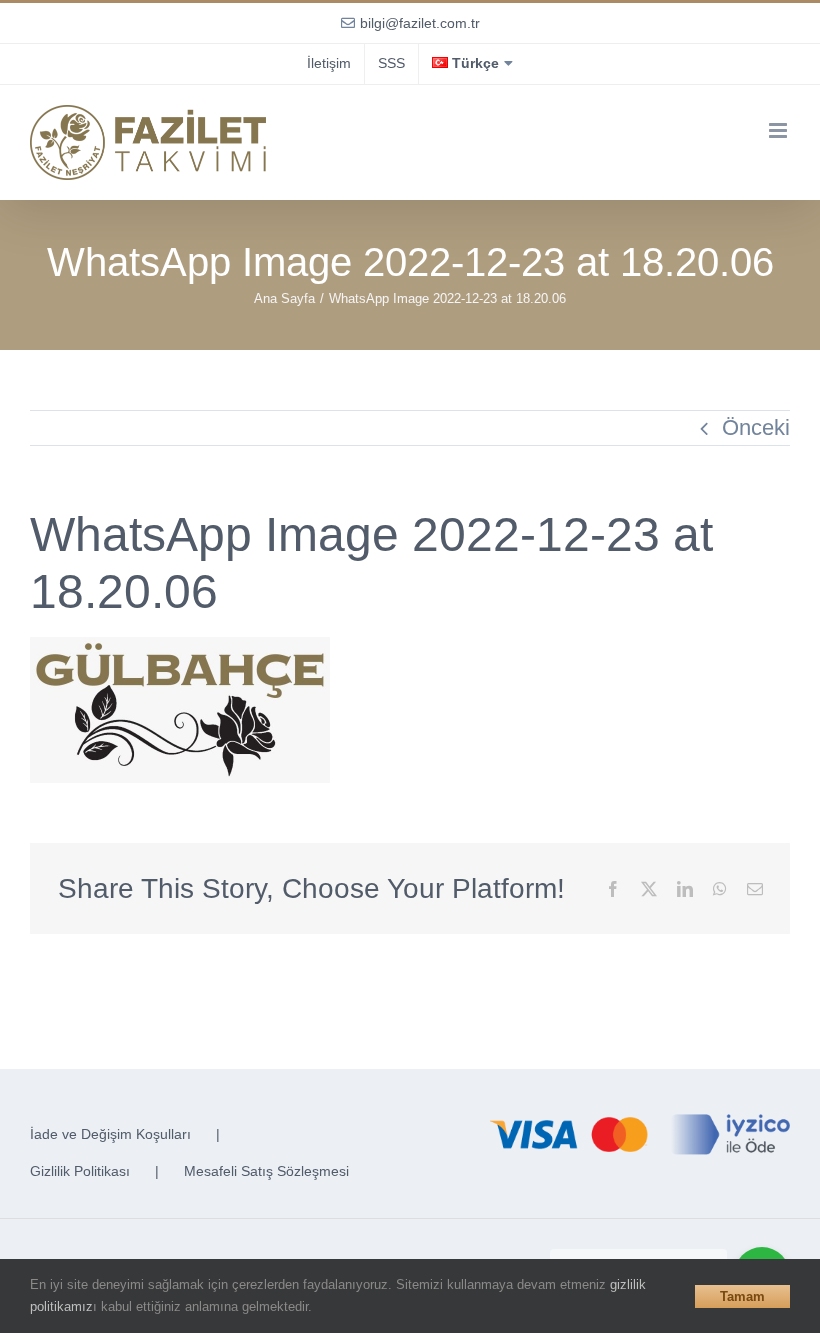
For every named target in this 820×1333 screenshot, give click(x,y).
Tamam (742, 1296)
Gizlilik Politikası (80, 1171)
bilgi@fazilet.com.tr (420, 23)
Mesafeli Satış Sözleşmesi (266, 1171)
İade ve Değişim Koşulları (110, 1134)
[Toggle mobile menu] (779, 130)
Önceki (756, 427)
